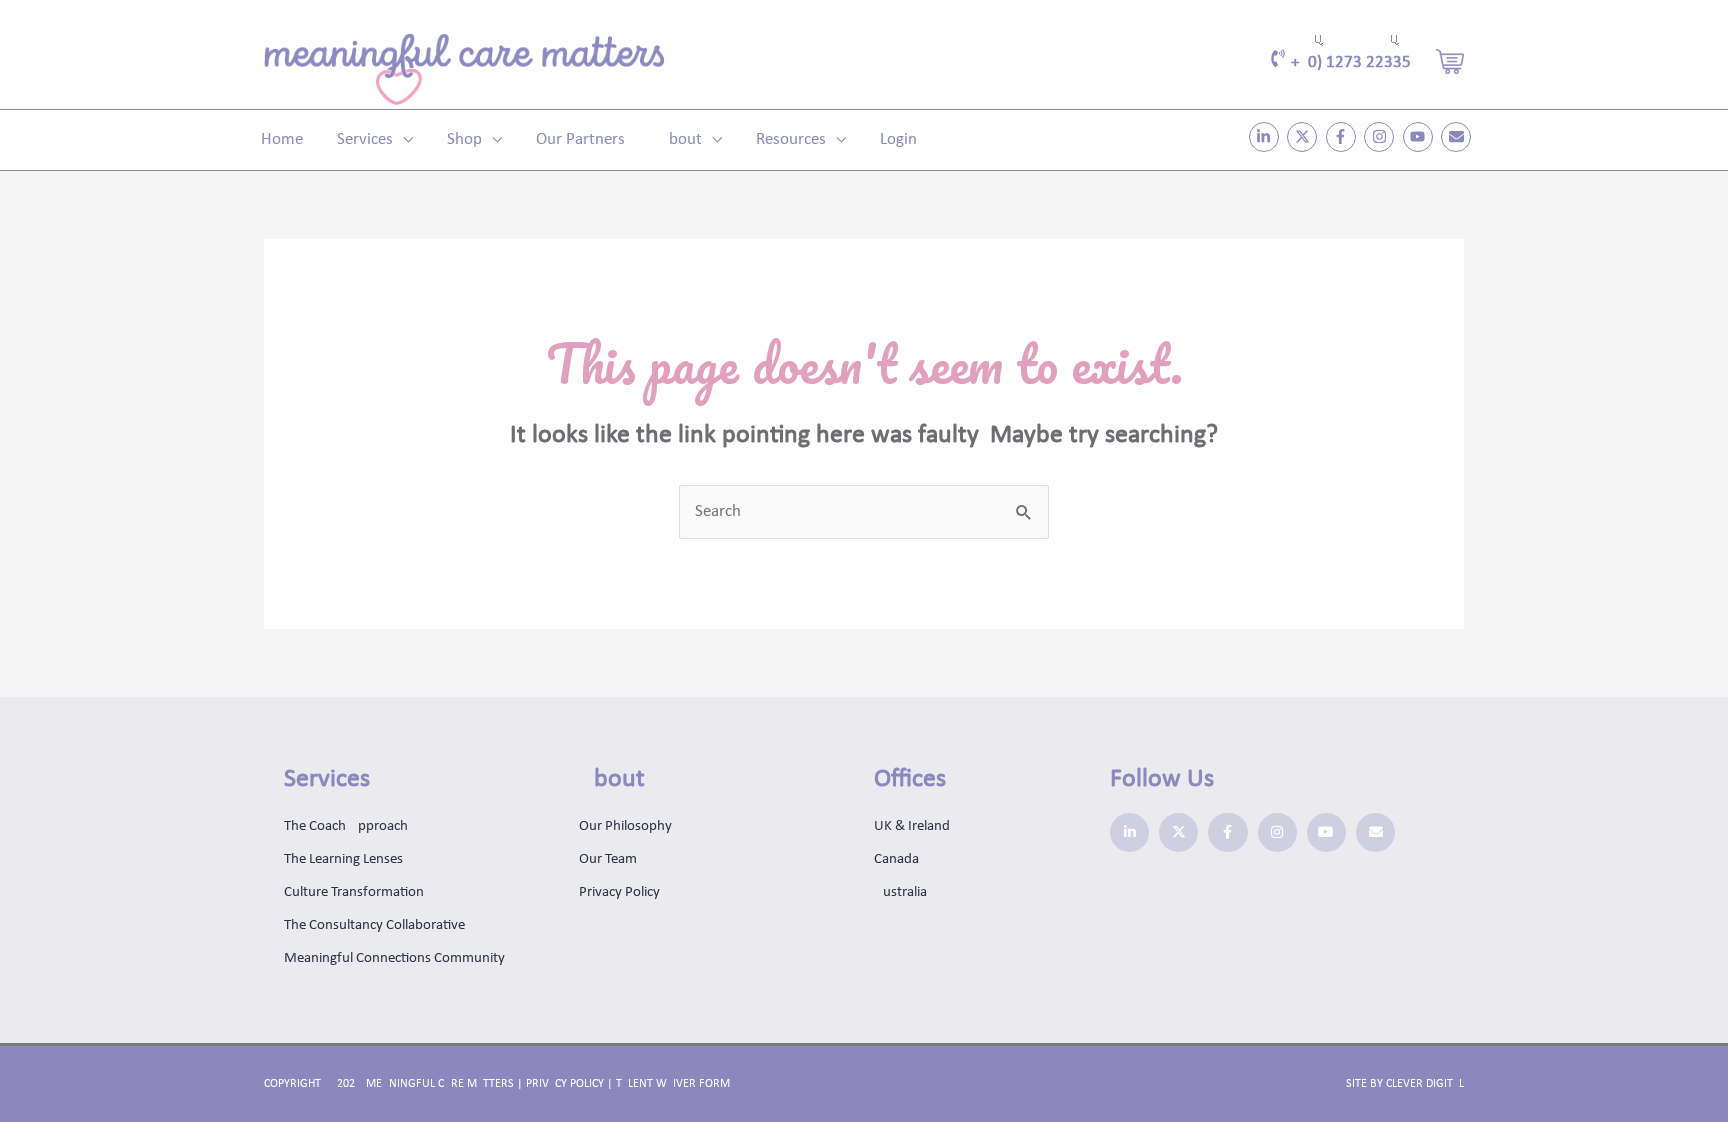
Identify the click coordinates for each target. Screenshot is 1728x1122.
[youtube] (1420, 137)
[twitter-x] (1304, 137)
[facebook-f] (1343, 137)
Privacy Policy (565, 1084)
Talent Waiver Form (673, 1084)
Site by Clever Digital (1405, 1084)
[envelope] (1458, 137)
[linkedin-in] (1266, 137)
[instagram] (1381, 137)
